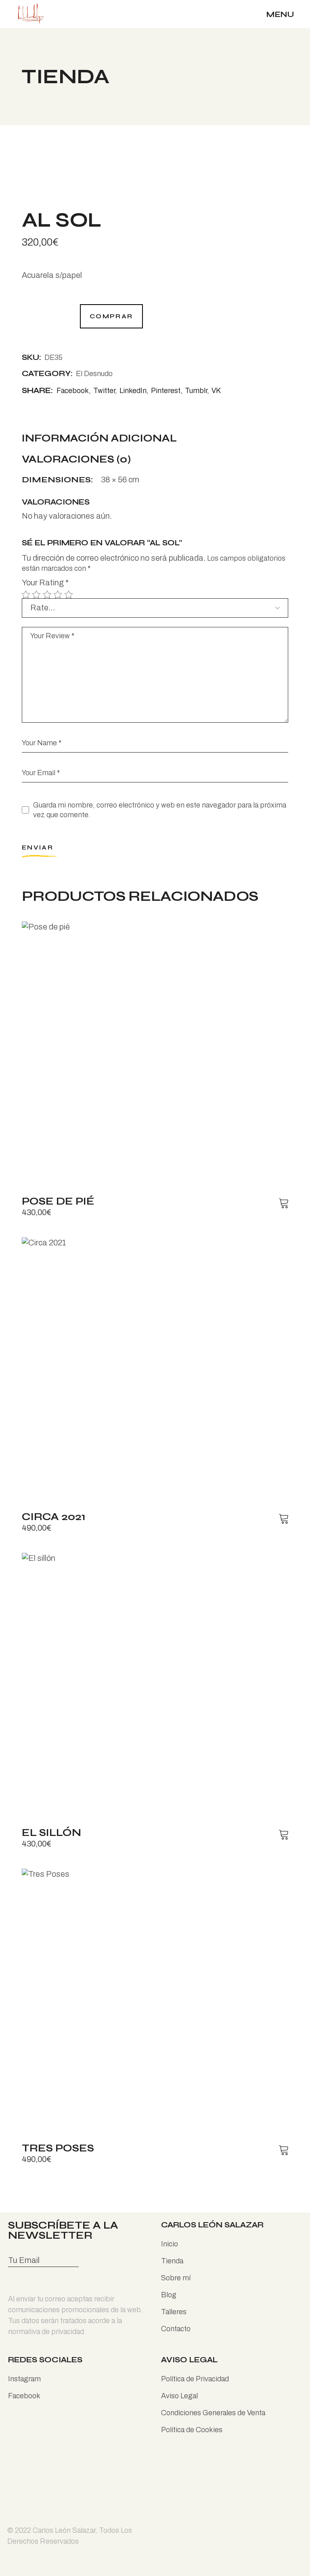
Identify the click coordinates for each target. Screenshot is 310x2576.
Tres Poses (58, 2148)
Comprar (111, 316)
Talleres (174, 2312)
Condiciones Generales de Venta (213, 2413)
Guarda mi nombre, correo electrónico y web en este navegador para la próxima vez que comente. (160, 810)
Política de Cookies (192, 2430)
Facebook (24, 2396)
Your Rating (45, 582)
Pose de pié (58, 1201)
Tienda (172, 2261)
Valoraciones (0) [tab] (76, 460)
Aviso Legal (179, 2396)
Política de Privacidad (195, 2379)
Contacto (176, 2329)
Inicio (170, 2244)
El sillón (51, 1833)
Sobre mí (176, 2278)
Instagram (24, 2379)
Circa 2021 (54, 1517)
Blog (169, 2295)
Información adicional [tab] (99, 439)
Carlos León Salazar (64, 2530)
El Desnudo (94, 374)
